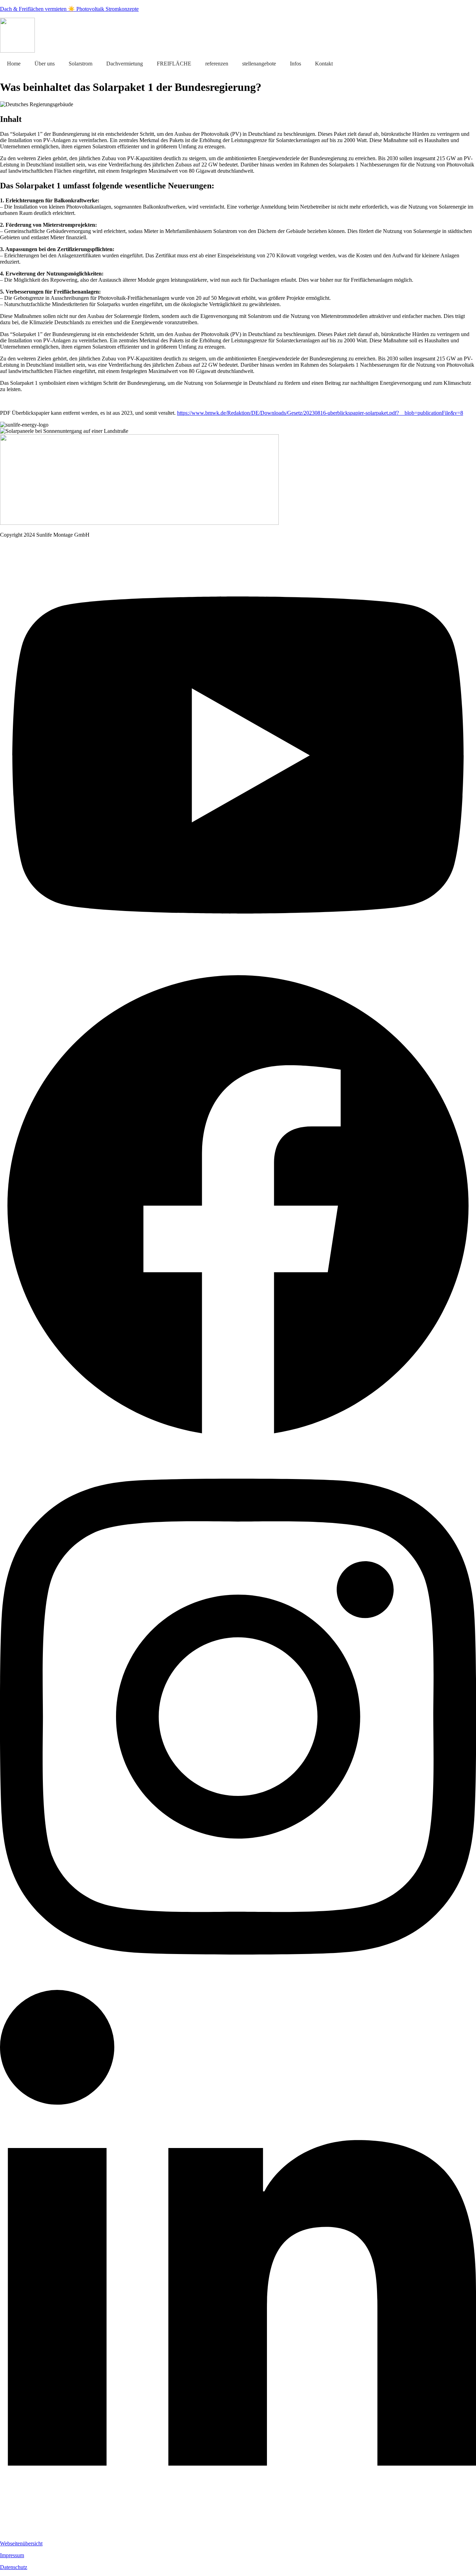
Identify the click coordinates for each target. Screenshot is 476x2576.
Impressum (12, 2555)
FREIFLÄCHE (174, 64)
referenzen (217, 64)
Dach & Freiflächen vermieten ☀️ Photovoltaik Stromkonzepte (69, 9)
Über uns (45, 64)
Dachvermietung (125, 64)
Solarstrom (80, 64)
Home (14, 64)
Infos (295, 64)
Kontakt (324, 64)
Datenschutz (14, 2567)
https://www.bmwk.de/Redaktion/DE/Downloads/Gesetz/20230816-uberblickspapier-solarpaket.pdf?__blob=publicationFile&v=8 (320, 413)
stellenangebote (259, 64)
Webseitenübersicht (21, 2543)
